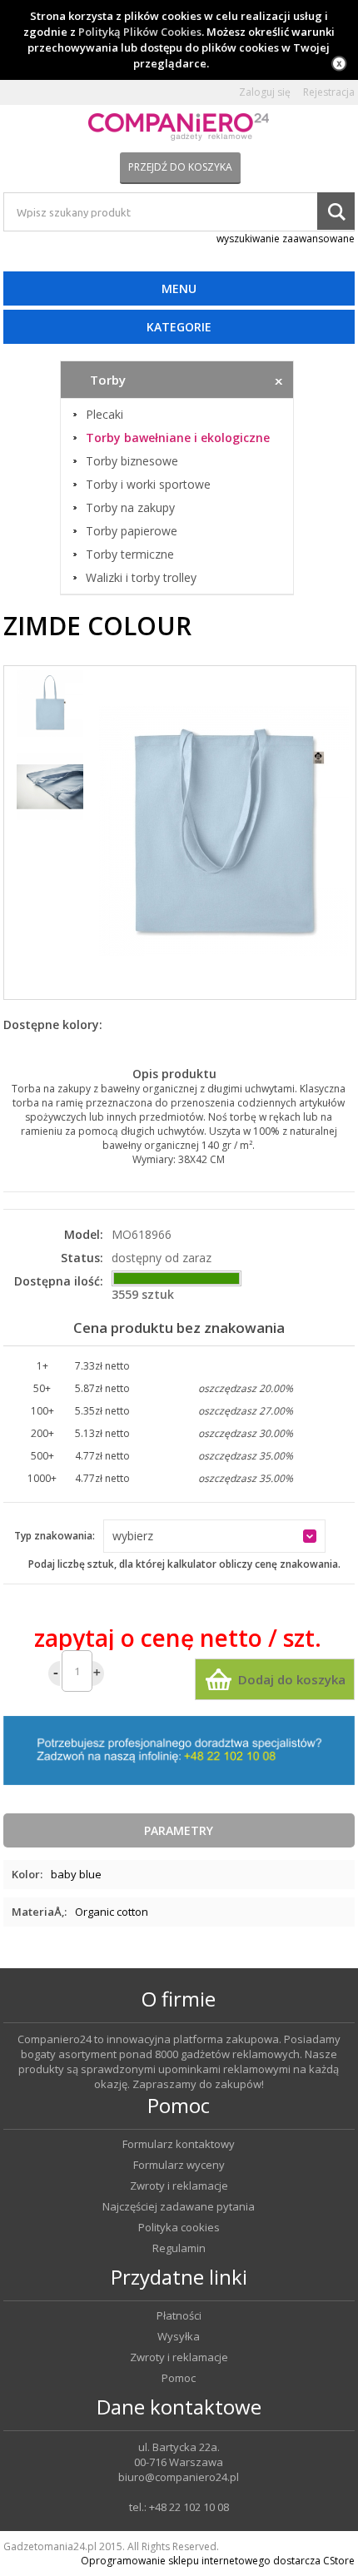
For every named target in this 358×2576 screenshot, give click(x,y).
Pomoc (179, 2378)
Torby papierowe (132, 531)
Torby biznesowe (132, 461)
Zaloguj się (265, 92)
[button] (214, 1536)
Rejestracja (329, 92)
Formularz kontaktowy (179, 2144)
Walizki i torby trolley (141, 578)
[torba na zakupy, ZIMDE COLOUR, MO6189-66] (224, 833)
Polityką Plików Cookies (140, 32)
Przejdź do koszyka (180, 167)
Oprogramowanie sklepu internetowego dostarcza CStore (218, 2561)
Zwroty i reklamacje (179, 2186)
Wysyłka (179, 2337)
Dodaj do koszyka (292, 1679)
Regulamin (179, 2248)
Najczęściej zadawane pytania (179, 2207)
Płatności (179, 2316)
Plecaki (104, 415)
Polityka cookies (179, 2228)
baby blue (76, 1874)
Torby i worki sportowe (148, 485)
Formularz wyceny (179, 2165)
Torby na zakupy (130, 508)
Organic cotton (112, 1912)
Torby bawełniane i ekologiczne (178, 438)
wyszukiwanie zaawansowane (286, 239)
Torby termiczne (130, 554)
